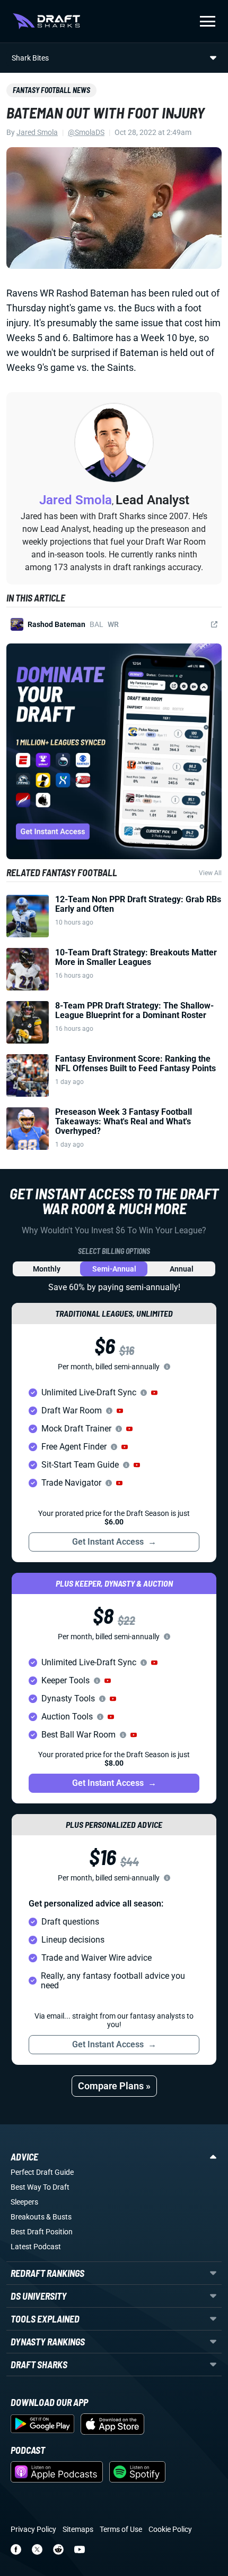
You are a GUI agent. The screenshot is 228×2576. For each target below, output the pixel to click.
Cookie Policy (170, 2529)
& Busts (59, 2217)
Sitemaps (78, 2529)
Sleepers (24, 2202)
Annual (182, 1269)
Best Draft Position (42, 2232)
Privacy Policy (33, 2529)
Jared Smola (37, 132)
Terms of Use (121, 2529)
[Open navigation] (208, 21)
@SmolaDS (86, 132)
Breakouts (28, 2217)
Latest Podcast (36, 2247)
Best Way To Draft (40, 2187)
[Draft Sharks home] (46, 21)
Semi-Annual (114, 1269)
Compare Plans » (114, 2086)
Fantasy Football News (51, 90)
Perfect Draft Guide (42, 2172)
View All (210, 873)
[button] (154, 1393)
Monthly (47, 1269)
